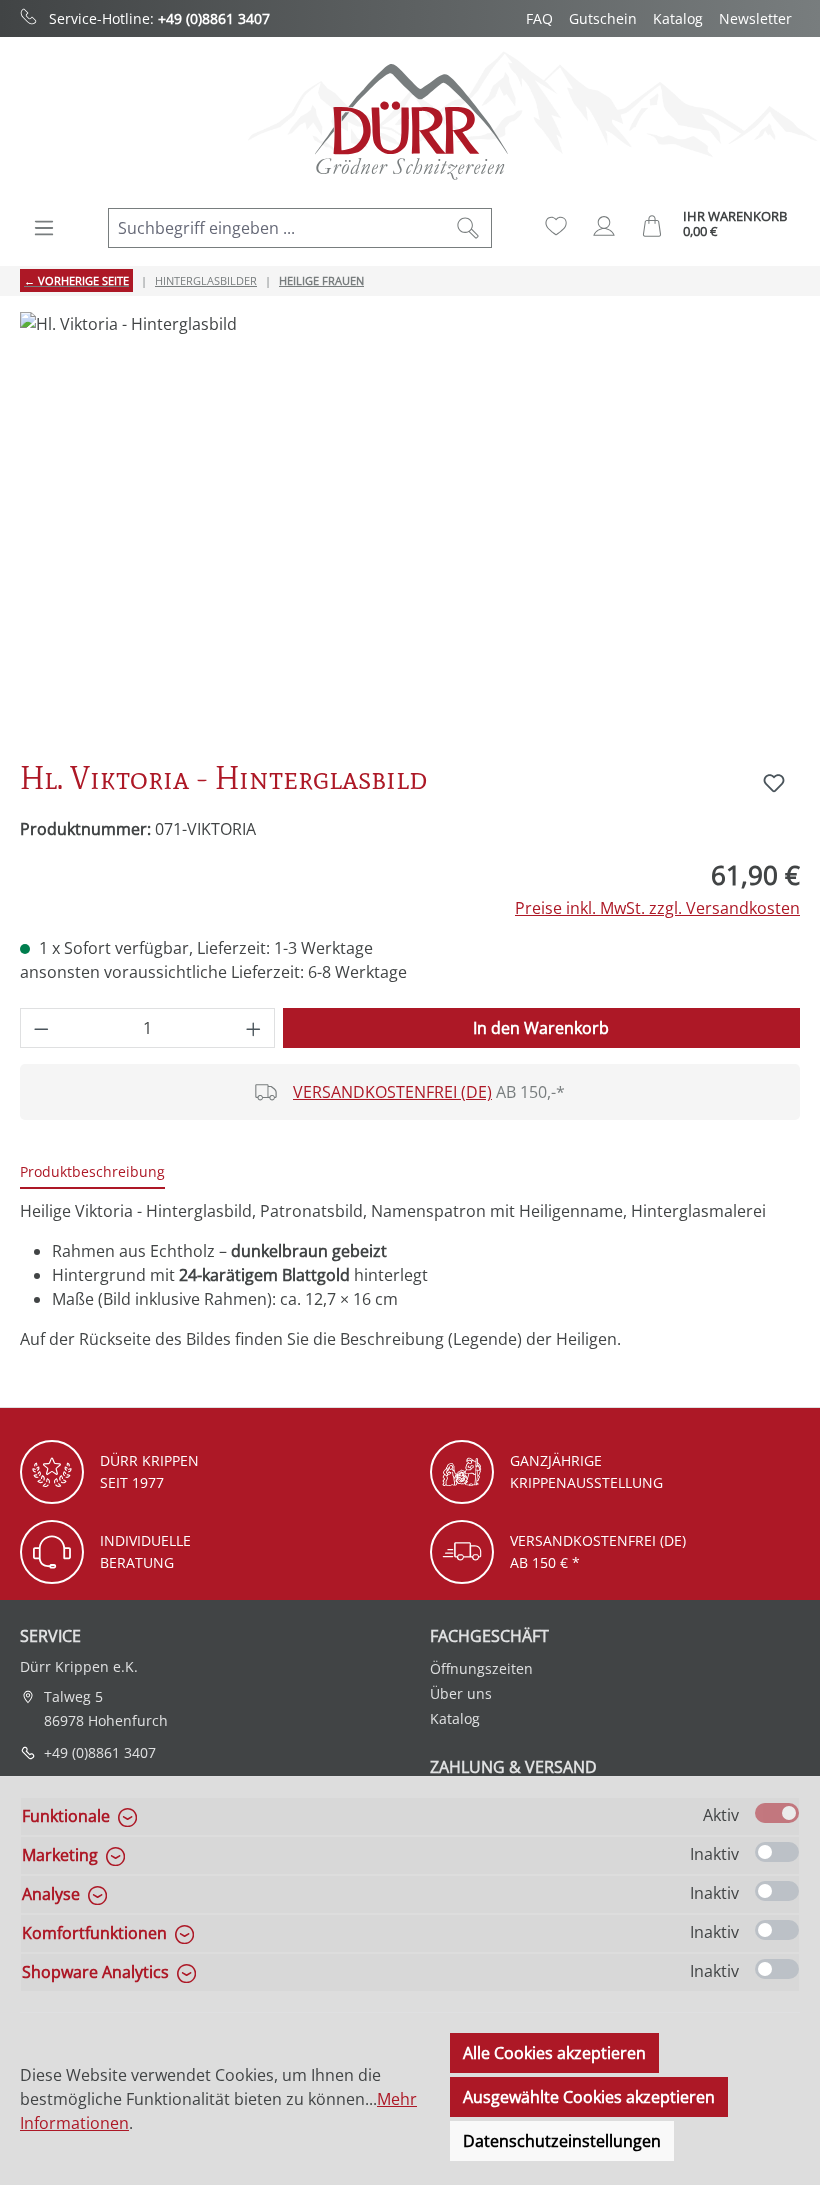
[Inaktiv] (777, 1852)
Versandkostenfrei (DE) (392, 1092)
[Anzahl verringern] (41, 1028)
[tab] (92, 1172)
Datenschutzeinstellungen (562, 2141)
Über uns (461, 1693)
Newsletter (755, 18)
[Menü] (44, 228)
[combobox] (277, 228)
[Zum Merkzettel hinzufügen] (774, 783)
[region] (410, 527)
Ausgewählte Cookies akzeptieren (589, 2097)
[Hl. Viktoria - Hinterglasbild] (409, 527)
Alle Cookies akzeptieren (554, 2053)
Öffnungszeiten (481, 1668)
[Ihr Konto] (604, 226)
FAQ (539, 18)
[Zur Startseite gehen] (410, 121)
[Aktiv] (777, 1813)
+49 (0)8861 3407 (214, 18)
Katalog (678, 18)
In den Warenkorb (541, 1028)
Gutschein (603, 18)
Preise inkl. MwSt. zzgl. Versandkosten (657, 908)
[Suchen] (468, 228)
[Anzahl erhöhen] (254, 1028)
